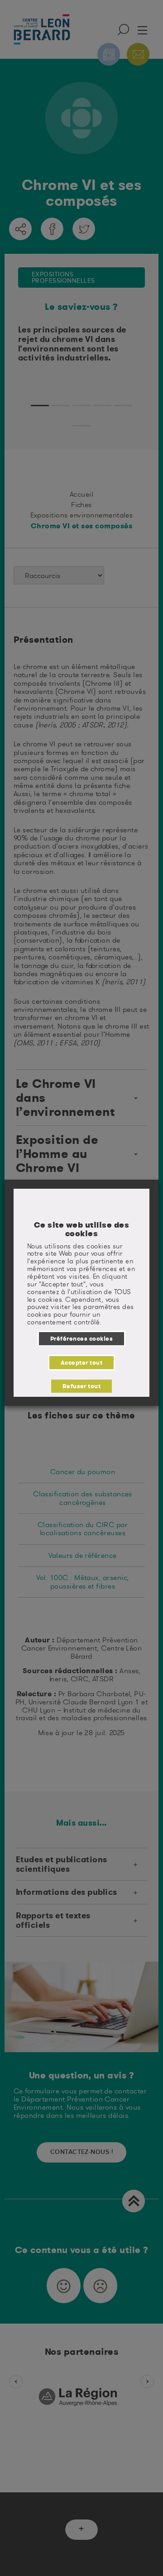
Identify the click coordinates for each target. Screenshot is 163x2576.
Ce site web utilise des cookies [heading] (81, 1229)
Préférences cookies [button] (81, 1338)
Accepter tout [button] (81, 1362)
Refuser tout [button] (82, 1386)
